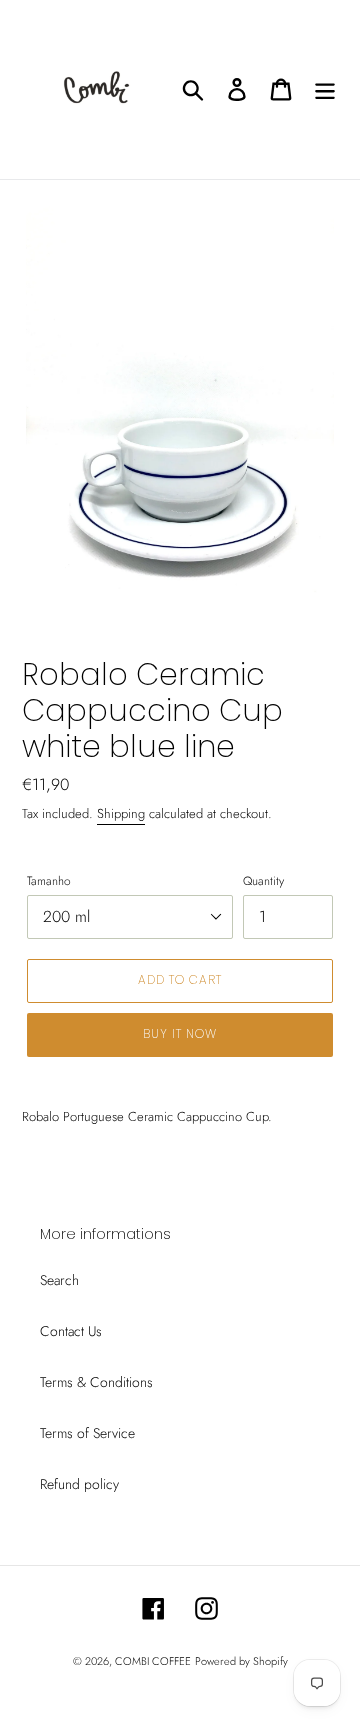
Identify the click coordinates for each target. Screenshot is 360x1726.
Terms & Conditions (96, 1382)
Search (59, 1280)
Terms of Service (87, 1433)
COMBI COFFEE (153, 1661)
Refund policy (79, 1484)
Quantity (263, 880)
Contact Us (71, 1331)
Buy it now (180, 1033)
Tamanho (49, 880)
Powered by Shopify (241, 1661)
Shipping (121, 813)
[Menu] (325, 89)
